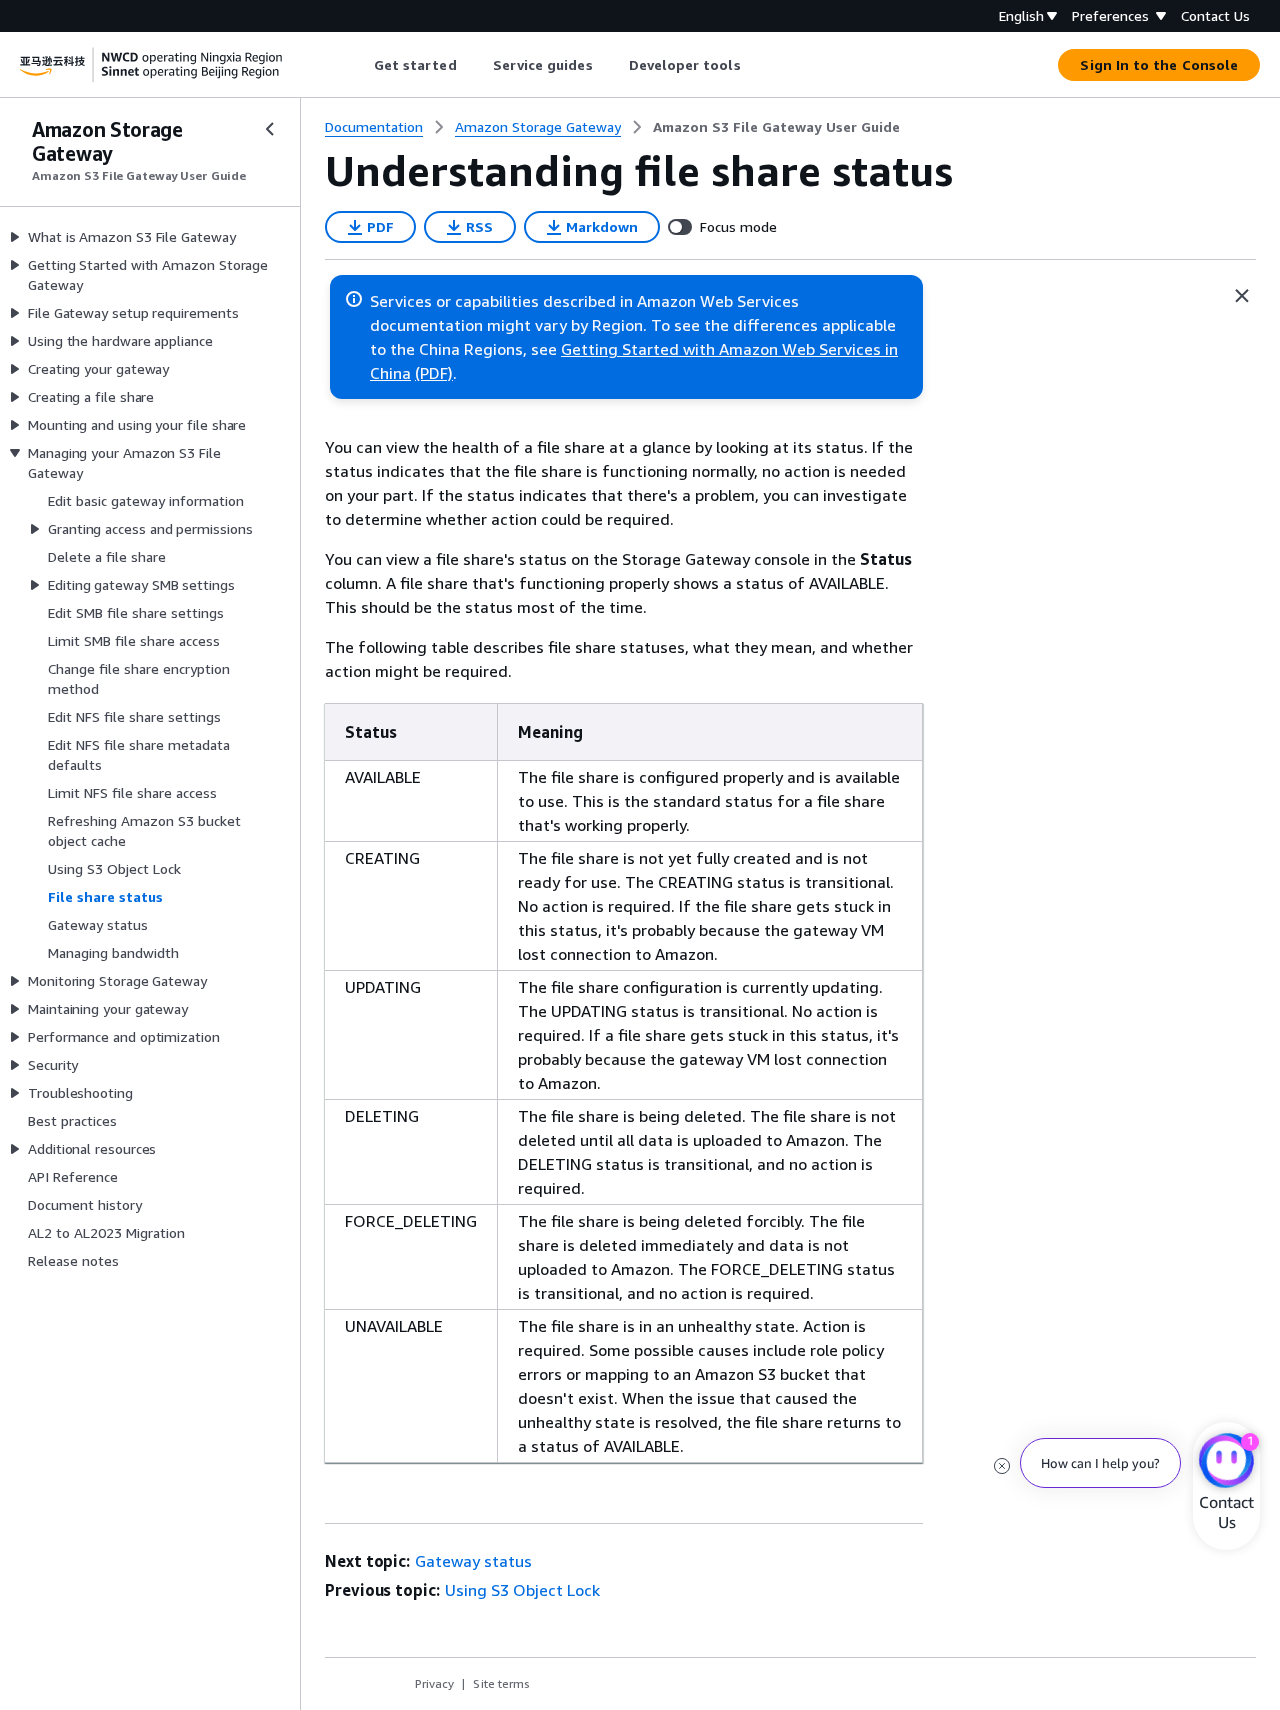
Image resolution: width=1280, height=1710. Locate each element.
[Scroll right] (755, 65)
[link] (776, 127)
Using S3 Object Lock (522, 1590)
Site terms (501, 1683)
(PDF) (434, 373)
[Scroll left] (358, 65)
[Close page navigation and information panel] (1242, 296)
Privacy (434, 1683)
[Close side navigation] (270, 129)
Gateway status (473, 1561)
